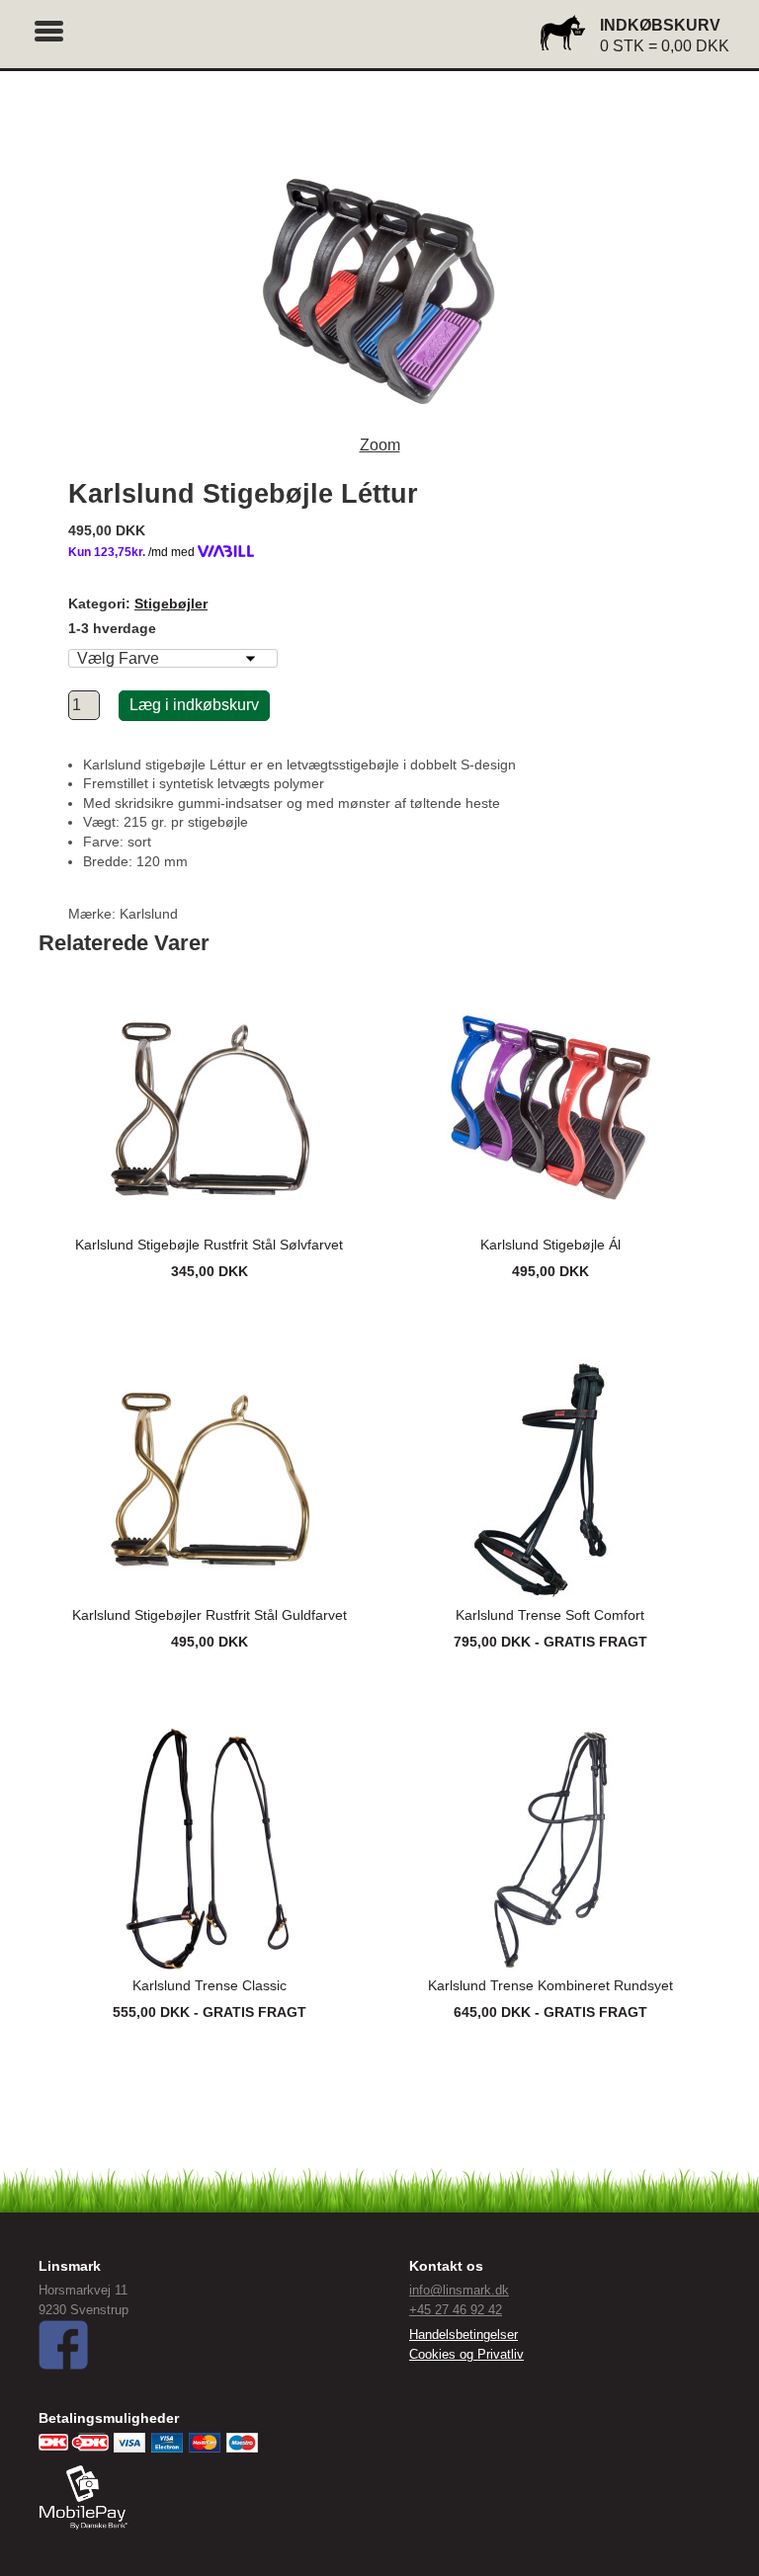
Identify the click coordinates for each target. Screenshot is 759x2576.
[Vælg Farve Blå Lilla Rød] (173, 658)
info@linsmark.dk (459, 2290)
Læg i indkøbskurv (194, 705)
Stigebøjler (171, 604)
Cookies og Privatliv (466, 2354)
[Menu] (49, 29)
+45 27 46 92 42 (456, 2310)
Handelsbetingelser (464, 2334)
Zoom (380, 445)
